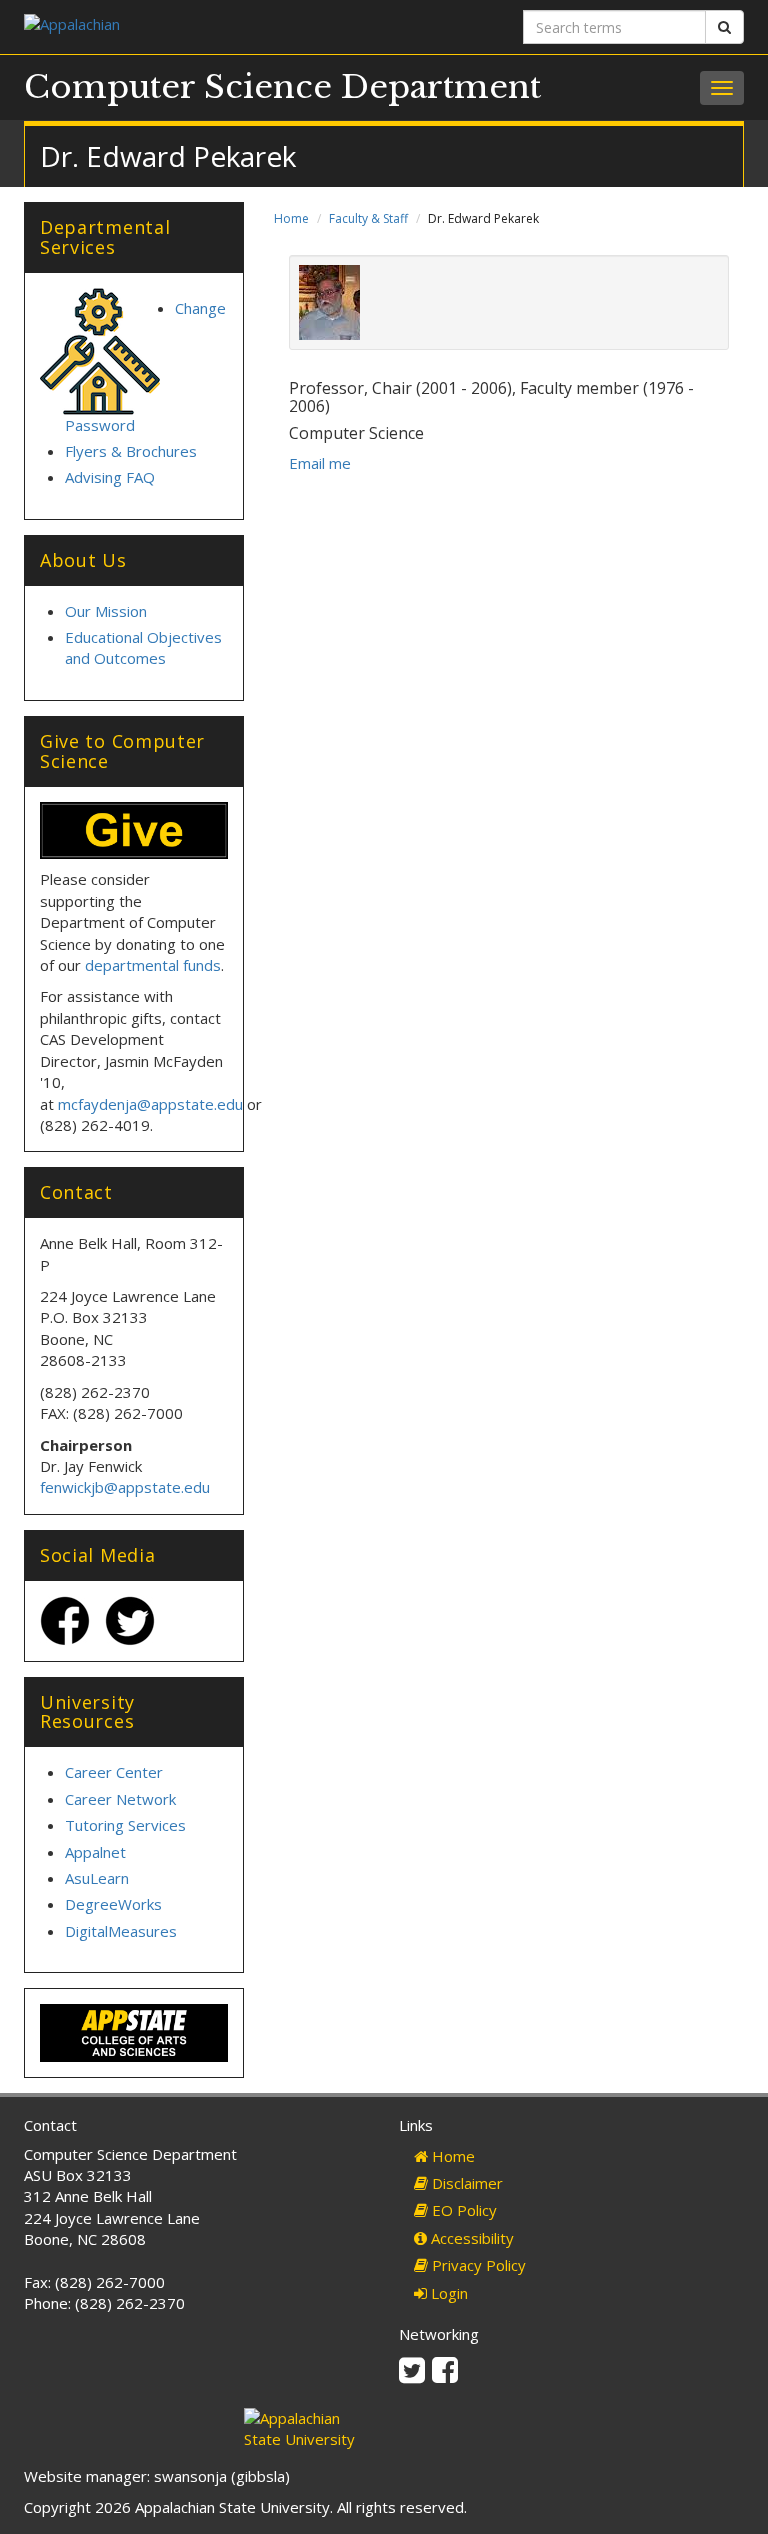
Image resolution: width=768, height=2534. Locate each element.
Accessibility (470, 2238)
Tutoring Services (125, 1825)
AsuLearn (97, 1878)
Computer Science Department (282, 87)
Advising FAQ (110, 477)
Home (291, 218)
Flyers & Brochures (131, 451)
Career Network (120, 1799)
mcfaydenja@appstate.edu (150, 1104)
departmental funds (153, 965)
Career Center (114, 1772)
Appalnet (95, 1852)
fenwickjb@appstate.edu (125, 1487)
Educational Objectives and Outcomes (143, 647)
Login (447, 2293)
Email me (320, 463)
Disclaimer (465, 2183)
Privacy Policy (477, 2265)
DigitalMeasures (121, 1931)
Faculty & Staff (368, 218)
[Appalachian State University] (196, 26)
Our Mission (106, 611)
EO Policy (462, 2210)
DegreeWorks (113, 1904)
